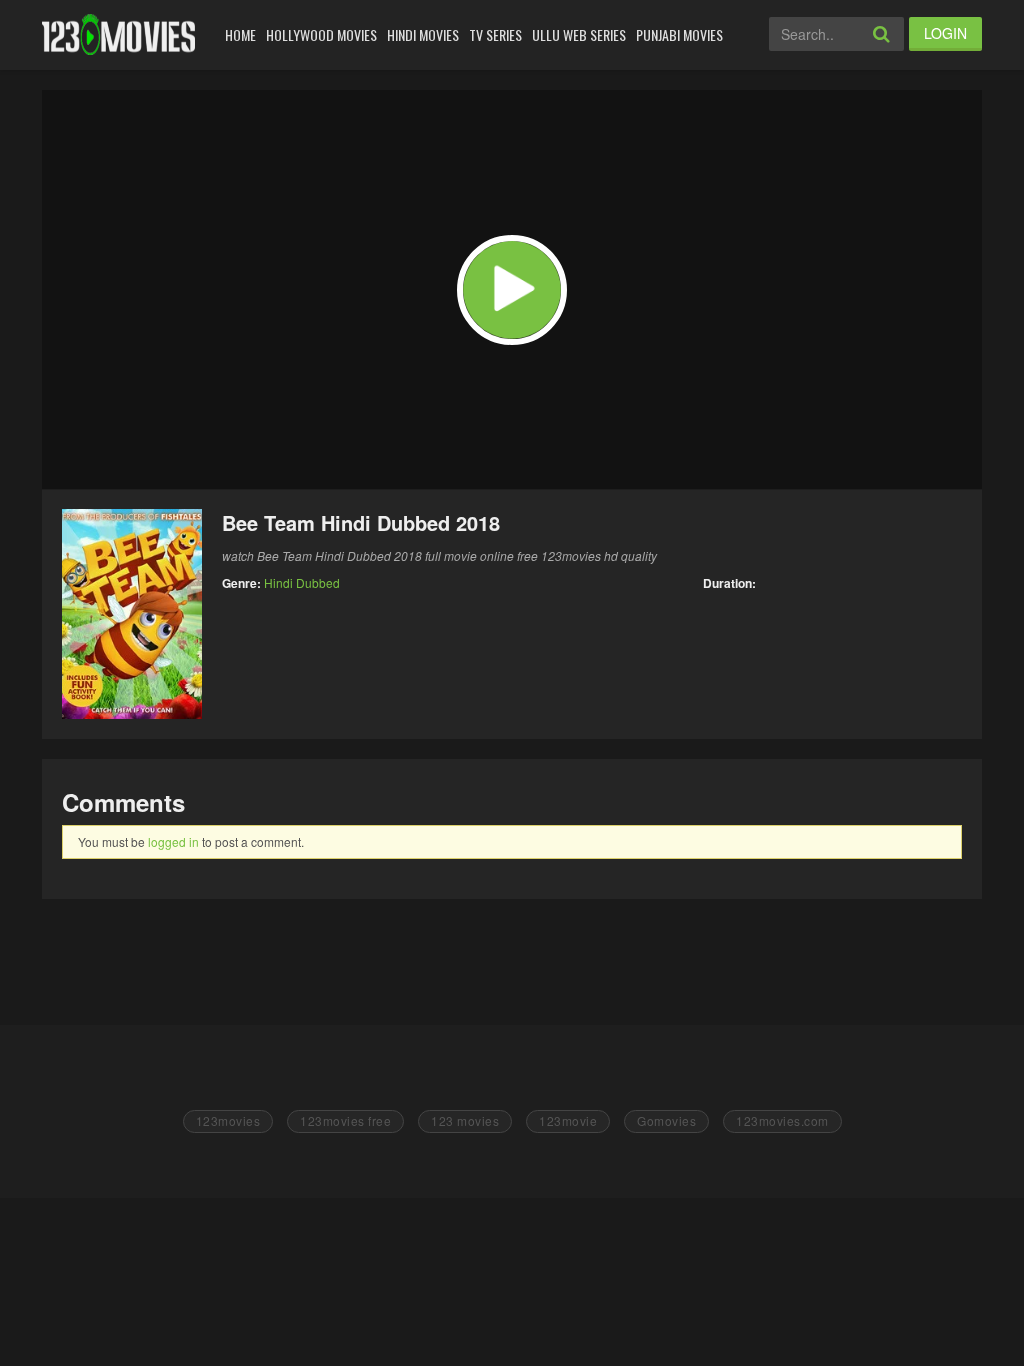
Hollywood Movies (321, 34)
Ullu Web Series (579, 34)
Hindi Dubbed (302, 582)
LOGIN (945, 33)
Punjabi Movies (679, 34)
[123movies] (118, 34)
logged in (173, 841)
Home (240, 34)
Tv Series (495, 34)
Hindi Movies (423, 34)
